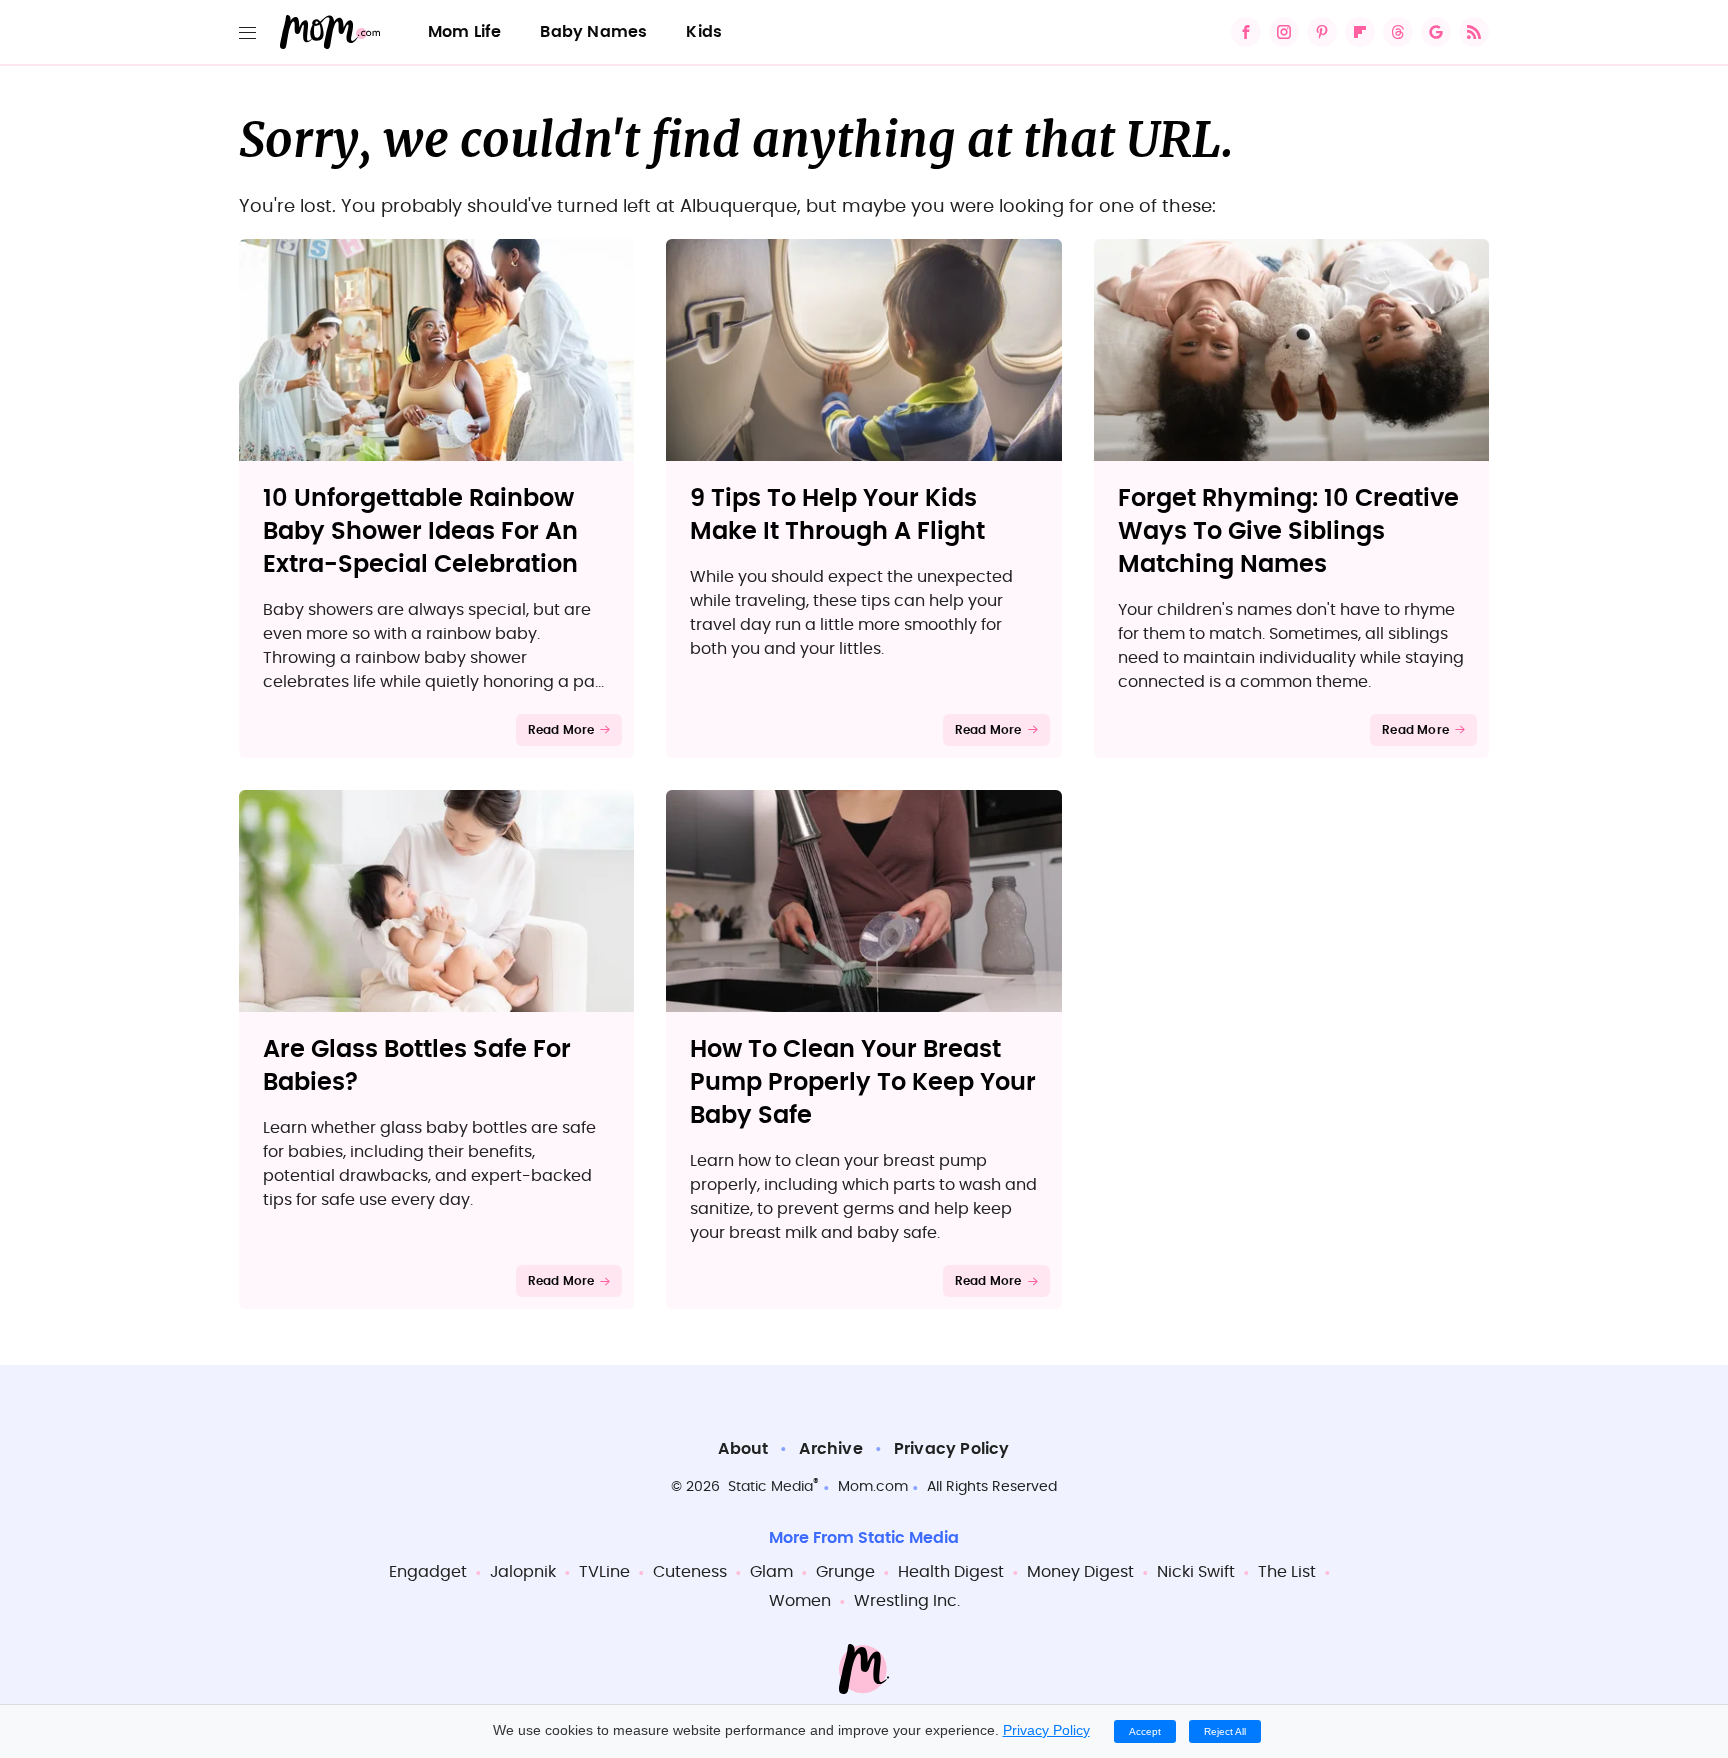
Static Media (770, 1487)
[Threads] (1398, 32)
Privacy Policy (952, 1449)
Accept (1145, 1731)
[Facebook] (1246, 32)
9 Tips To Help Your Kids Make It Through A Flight (837, 515)
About (743, 1449)
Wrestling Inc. (907, 1601)
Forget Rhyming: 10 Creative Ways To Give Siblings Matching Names (1288, 532)
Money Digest (1080, 1572)
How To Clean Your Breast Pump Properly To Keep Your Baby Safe (863, 1083)
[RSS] (1474, 32)
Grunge (845, 1572)
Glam (771, 1572)
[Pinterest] (1322, 32)
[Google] (1436, 32)
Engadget (428, 1572)
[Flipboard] (1360, 32)
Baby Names (593, 32)
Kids (704, 32)
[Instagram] (1284, 32)
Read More (561, 730)
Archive (830, 1449)
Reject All (1225, 1731)
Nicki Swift (1196, 1572)
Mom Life (465, 32)
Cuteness (690, 1572)
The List (1287, 1572)
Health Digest (951, 1572)
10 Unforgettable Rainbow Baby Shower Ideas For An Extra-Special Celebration (420, 532)
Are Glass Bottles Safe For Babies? (417, 1066)
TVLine (604, 1572)
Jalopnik (523, 1572)
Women (800, 1601)
